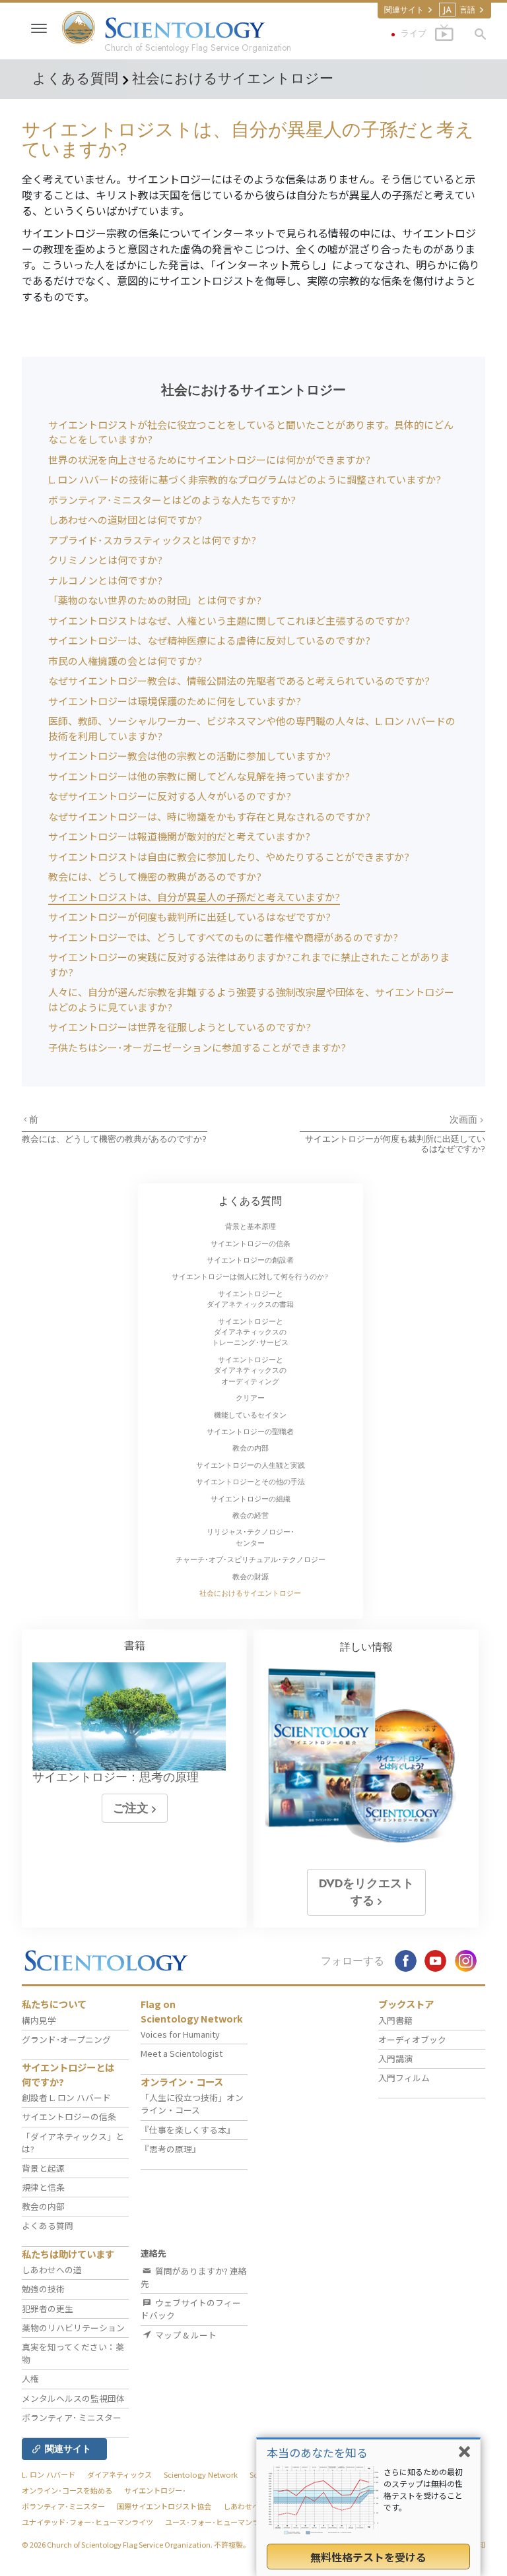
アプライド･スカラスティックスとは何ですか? (152, 540)
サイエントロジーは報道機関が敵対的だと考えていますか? (179, 836)
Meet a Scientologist (182, 2053)
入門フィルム (404, 2078)
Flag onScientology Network (192, 2011)
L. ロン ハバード (49, 2474)
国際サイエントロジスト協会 (164, 2506)
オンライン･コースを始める (67, 2490)
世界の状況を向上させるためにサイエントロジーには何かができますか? (209, 459)
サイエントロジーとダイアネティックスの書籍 (250, 1299)
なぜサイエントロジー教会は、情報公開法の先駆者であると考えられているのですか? (239, 680)
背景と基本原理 (251, 1226)
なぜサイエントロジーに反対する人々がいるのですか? (170, 796)
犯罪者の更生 (48, 2309)
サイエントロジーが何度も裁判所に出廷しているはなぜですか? (189, 917)
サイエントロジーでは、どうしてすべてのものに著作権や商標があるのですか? (223, 937)
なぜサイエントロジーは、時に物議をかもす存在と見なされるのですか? (209, 816)
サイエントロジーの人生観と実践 (251, 1465)
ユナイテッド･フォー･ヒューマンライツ (87, 2522)
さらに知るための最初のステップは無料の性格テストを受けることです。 (423, 2489)
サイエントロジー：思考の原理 (116, 1777)
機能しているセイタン (250, 1415)
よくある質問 (250, 1201)
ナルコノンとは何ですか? (105, 580)
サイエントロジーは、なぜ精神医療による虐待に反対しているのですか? (209, 640)
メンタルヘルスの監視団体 (73, 2398)
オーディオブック (412, 2039)
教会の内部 (251, 1448)
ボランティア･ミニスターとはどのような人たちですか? (172, 500)
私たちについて (54, 2004)
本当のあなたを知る (317, 2452)
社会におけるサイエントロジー (250, 1593)
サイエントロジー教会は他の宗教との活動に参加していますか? (189, 756)
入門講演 (395, 2058)
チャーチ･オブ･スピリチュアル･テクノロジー (251, 1559)
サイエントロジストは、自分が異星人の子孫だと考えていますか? (194, 897)
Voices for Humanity (180, 2034)
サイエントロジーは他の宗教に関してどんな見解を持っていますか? (199, 776)
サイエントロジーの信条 (251, 1243)
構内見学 (39, 2020)
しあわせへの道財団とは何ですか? (125, 519)
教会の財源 (251, 1577)
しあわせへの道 (52, 2270)
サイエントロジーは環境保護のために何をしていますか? (175, 701)
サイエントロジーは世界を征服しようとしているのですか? (180, 1027)
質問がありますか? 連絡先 (194, 2277)
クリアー (250, 1398)
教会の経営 (251, 1515)
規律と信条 (43, 2187)
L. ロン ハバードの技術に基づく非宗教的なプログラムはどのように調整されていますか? (245, 479)
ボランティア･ (72, 2417)
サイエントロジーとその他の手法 (251, 1482)
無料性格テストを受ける (368, 2557)
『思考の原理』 (171, 2149)
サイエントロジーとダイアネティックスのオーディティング (250, 1370)
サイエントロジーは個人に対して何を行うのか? (250, 1276)
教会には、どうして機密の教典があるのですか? (155, 876)
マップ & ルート (185, 2335)
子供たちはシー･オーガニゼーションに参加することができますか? (197, 1047)
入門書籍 (395, 2020)
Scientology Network (201, 2474)
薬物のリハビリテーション (73, 2328)
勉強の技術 (43, 2289)
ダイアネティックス (119, 2474)
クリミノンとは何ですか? (105, 560)
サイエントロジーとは (68, 2074)
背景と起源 (43, 2168)
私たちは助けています (68, 2254)
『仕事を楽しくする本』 (188, 2130)
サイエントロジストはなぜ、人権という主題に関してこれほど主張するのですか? (229, 620)
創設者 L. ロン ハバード (66, 2097)
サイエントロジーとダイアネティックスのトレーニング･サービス (250, 1332)
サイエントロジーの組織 (251, 1499)
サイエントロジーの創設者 (250, 1260)
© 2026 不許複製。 (136, 2544)
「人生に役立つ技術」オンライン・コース (192, 2104)
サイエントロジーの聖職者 (250, 1431)
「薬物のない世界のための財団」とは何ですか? (155, 600)
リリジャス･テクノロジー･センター (251, 1537)
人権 (30, 2378)
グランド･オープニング (66, 2039)
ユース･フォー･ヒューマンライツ (220, 2522)
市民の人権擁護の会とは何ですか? (125, 661)
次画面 (465, 1119)
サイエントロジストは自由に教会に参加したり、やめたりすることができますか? (229, 857)
